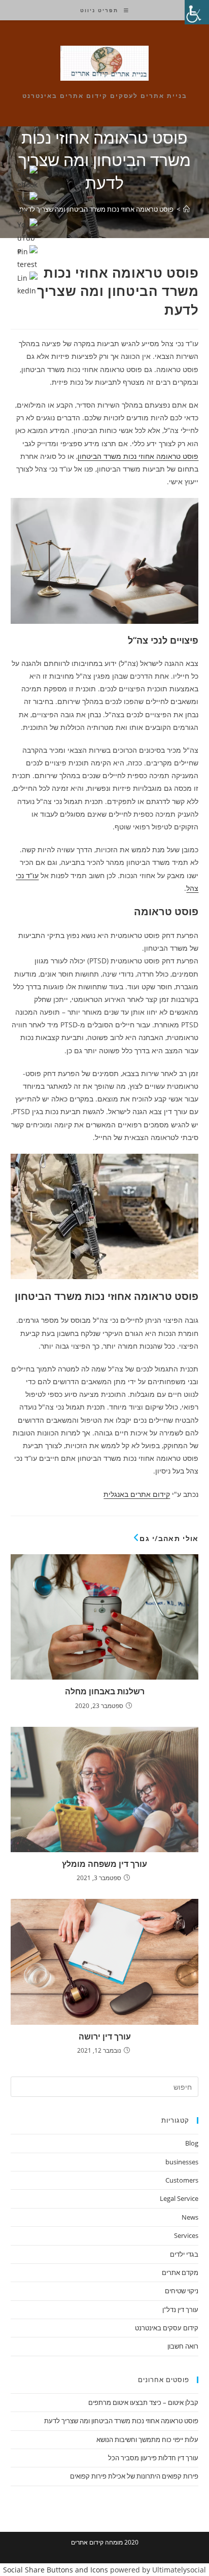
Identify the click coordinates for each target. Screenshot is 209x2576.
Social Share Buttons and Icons (56, 2570)
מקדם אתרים (180, 2272)
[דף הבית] (186, 209)
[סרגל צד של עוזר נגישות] (197, 12)
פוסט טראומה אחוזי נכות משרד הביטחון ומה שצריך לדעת (96, 209)
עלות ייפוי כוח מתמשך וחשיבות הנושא (147, 2439)
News (190, 2217)
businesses (182, 2162)
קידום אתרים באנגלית (137, 1494)
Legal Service (179, 2198)
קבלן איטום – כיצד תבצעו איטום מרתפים (143, 2402)
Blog (192, 2143)
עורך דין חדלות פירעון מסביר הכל (153, 2458)
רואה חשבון (183, 2346)
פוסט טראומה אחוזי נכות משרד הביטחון (138, 456)
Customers (182, 2180)
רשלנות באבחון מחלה (105, 1691)
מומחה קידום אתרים (97, 2542)
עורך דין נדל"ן (180, 2310)
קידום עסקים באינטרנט (167, 2328)
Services (186, 2235)
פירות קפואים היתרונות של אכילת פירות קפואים (134, 2476)
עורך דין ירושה (105, 2036)
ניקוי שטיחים (182, 2291)
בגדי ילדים (184, 2254)
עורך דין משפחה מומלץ (104, 1864)
